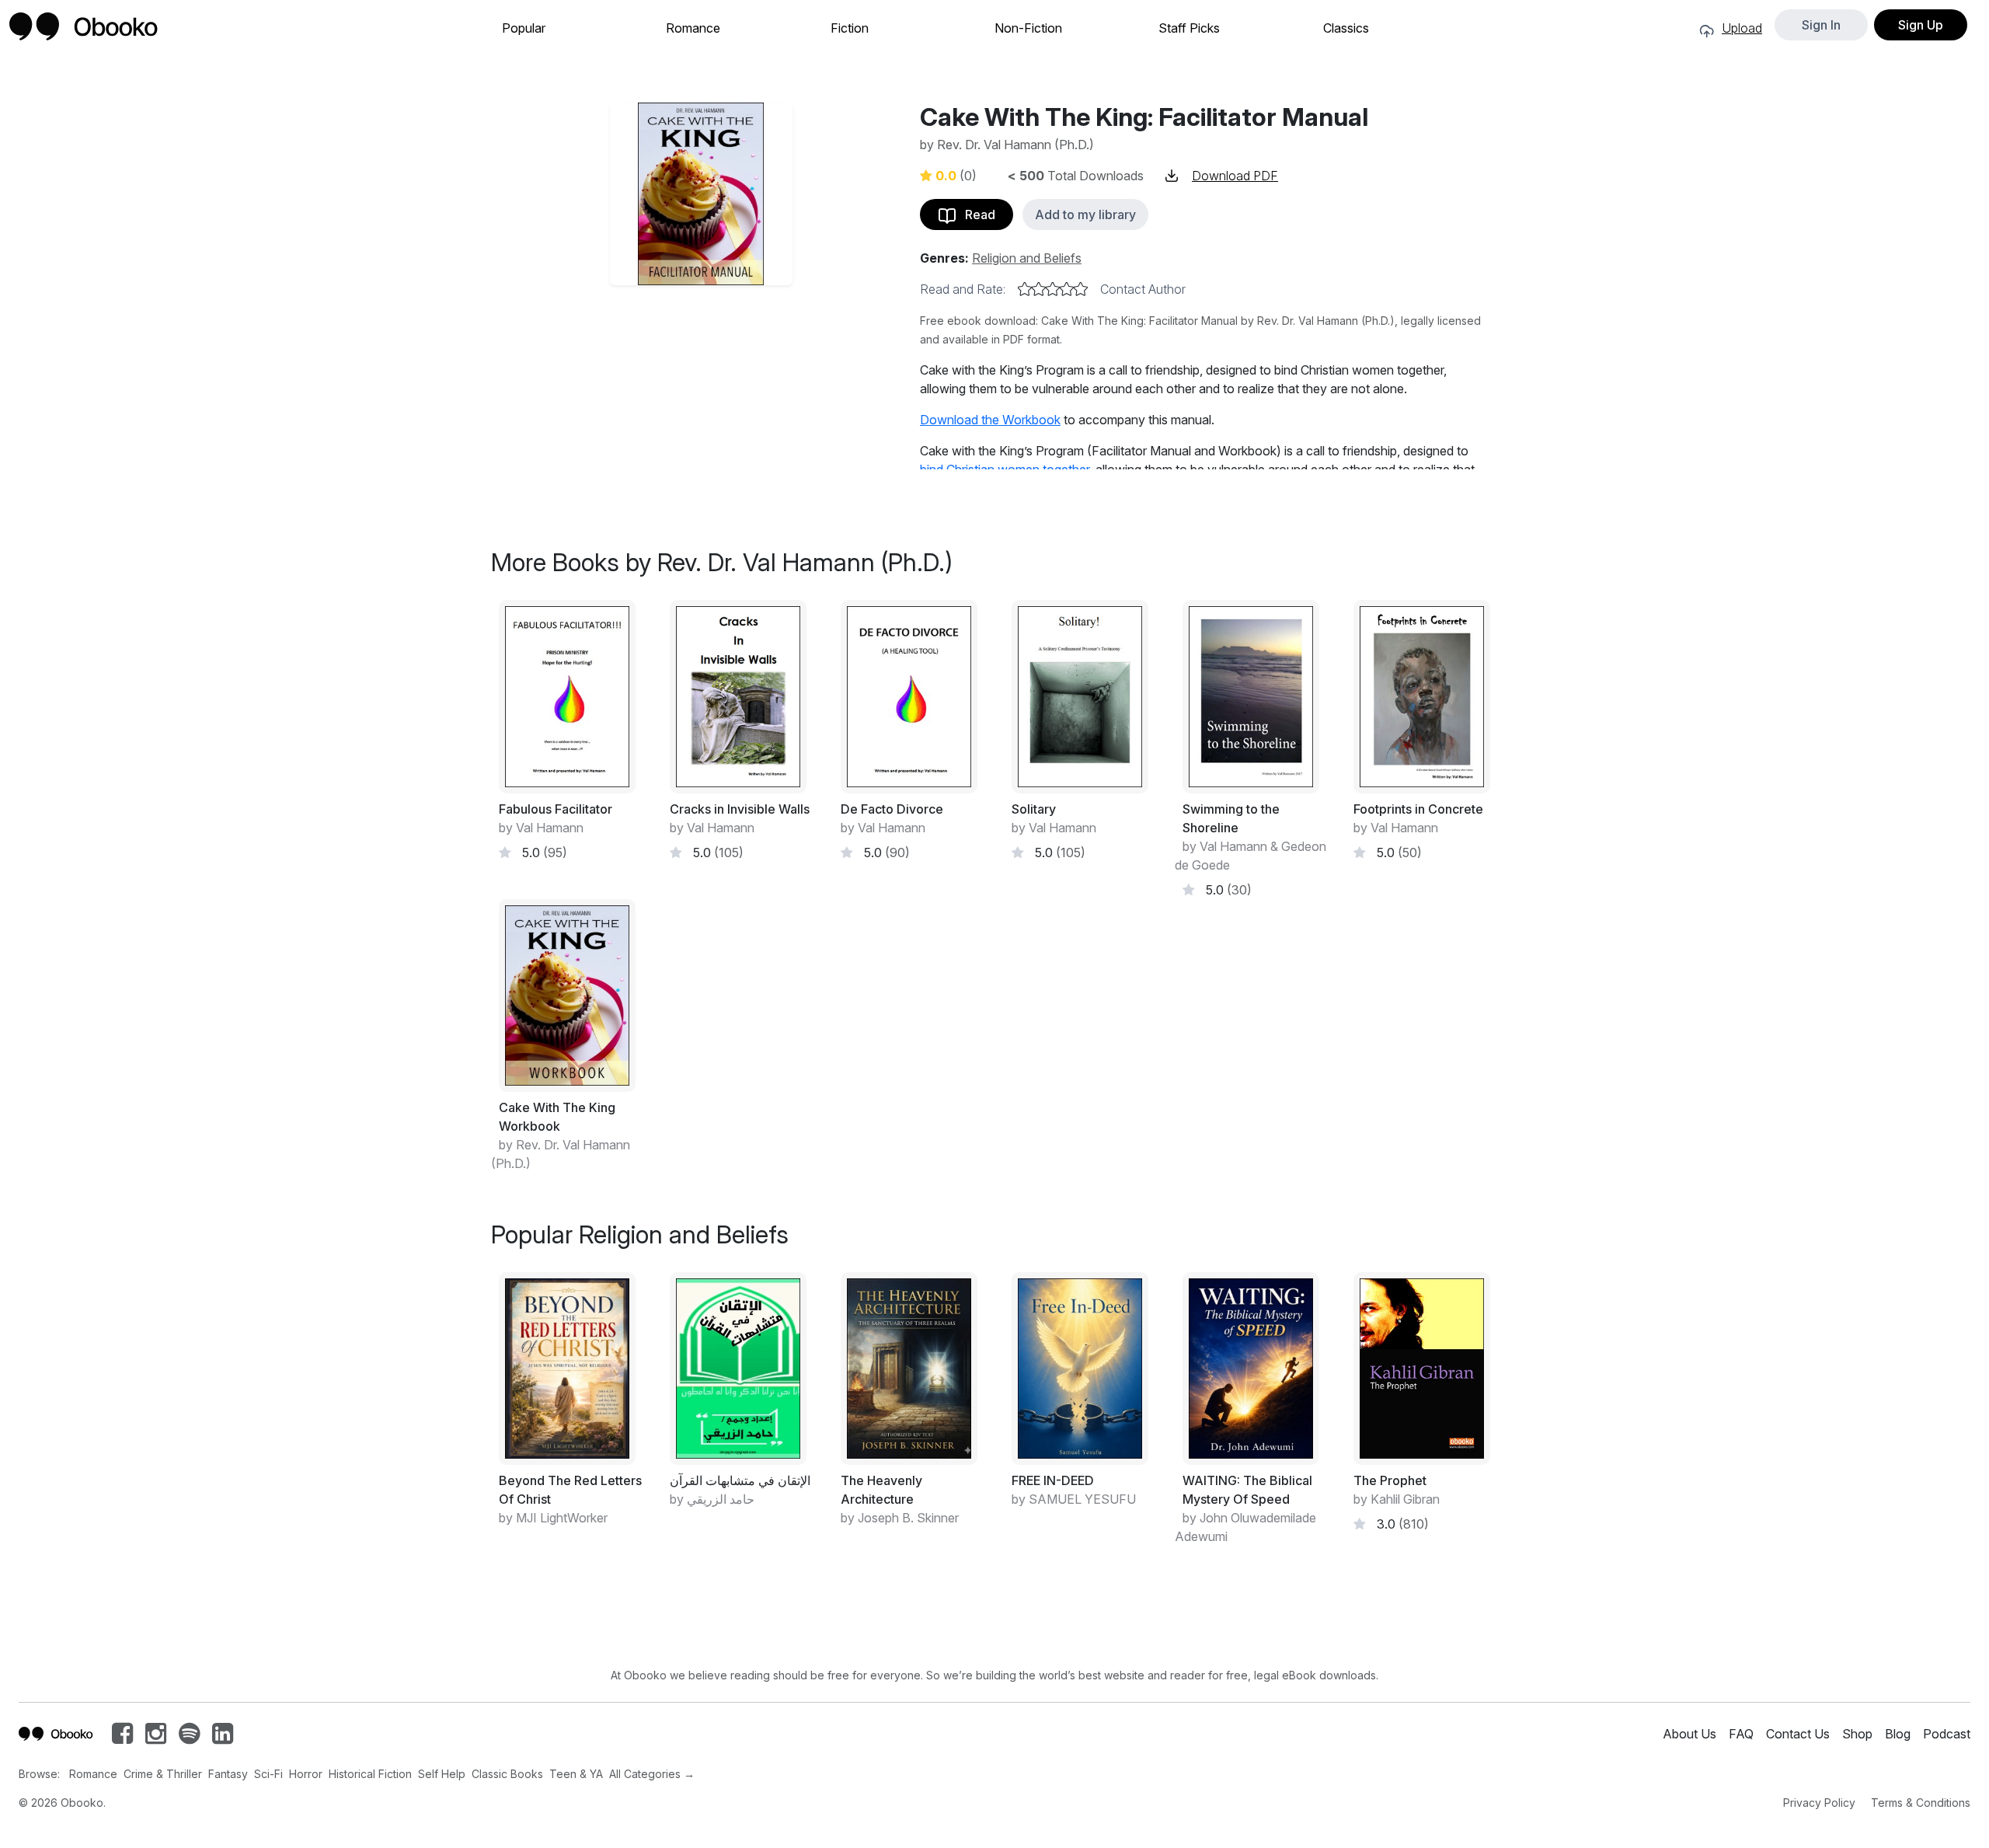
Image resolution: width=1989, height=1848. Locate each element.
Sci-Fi (268, 1774)
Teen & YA (576, 1774)
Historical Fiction (370, 1774)
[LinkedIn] (223, 1738)
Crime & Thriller (163, 1774)
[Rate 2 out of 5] (1039, 289)
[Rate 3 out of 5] (1053, 289)
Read (975, 214)
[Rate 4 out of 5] (1067, 289)
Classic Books (507, 1774)
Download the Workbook (990, 420)
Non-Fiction (1028, 28)
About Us (1689, 1734)
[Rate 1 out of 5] (1025, 289)
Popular (524, 28)
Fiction (850, 28)
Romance (693, 28)
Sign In (1821, 25)
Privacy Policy (1819, 1803)
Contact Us (1798, 1734)
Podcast (1947, 1734)
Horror (306, 1774)
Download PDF (1235, 176)
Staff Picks (1189, 28)
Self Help (442, 1774)
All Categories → (652, 1774)
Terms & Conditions (1921, 1803)
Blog (1898, 1734)
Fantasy (228, 1774)
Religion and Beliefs (1027, 258)
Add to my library (1085, 214)
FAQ (1741, 1734)
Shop (1857, 1734)
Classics (1346, 28)
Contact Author (1143, 289)
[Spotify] (189, 1738)
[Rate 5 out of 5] (1081, 289)
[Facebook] (122, 1738)
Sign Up (1921, 25)
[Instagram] (156, 1738)
